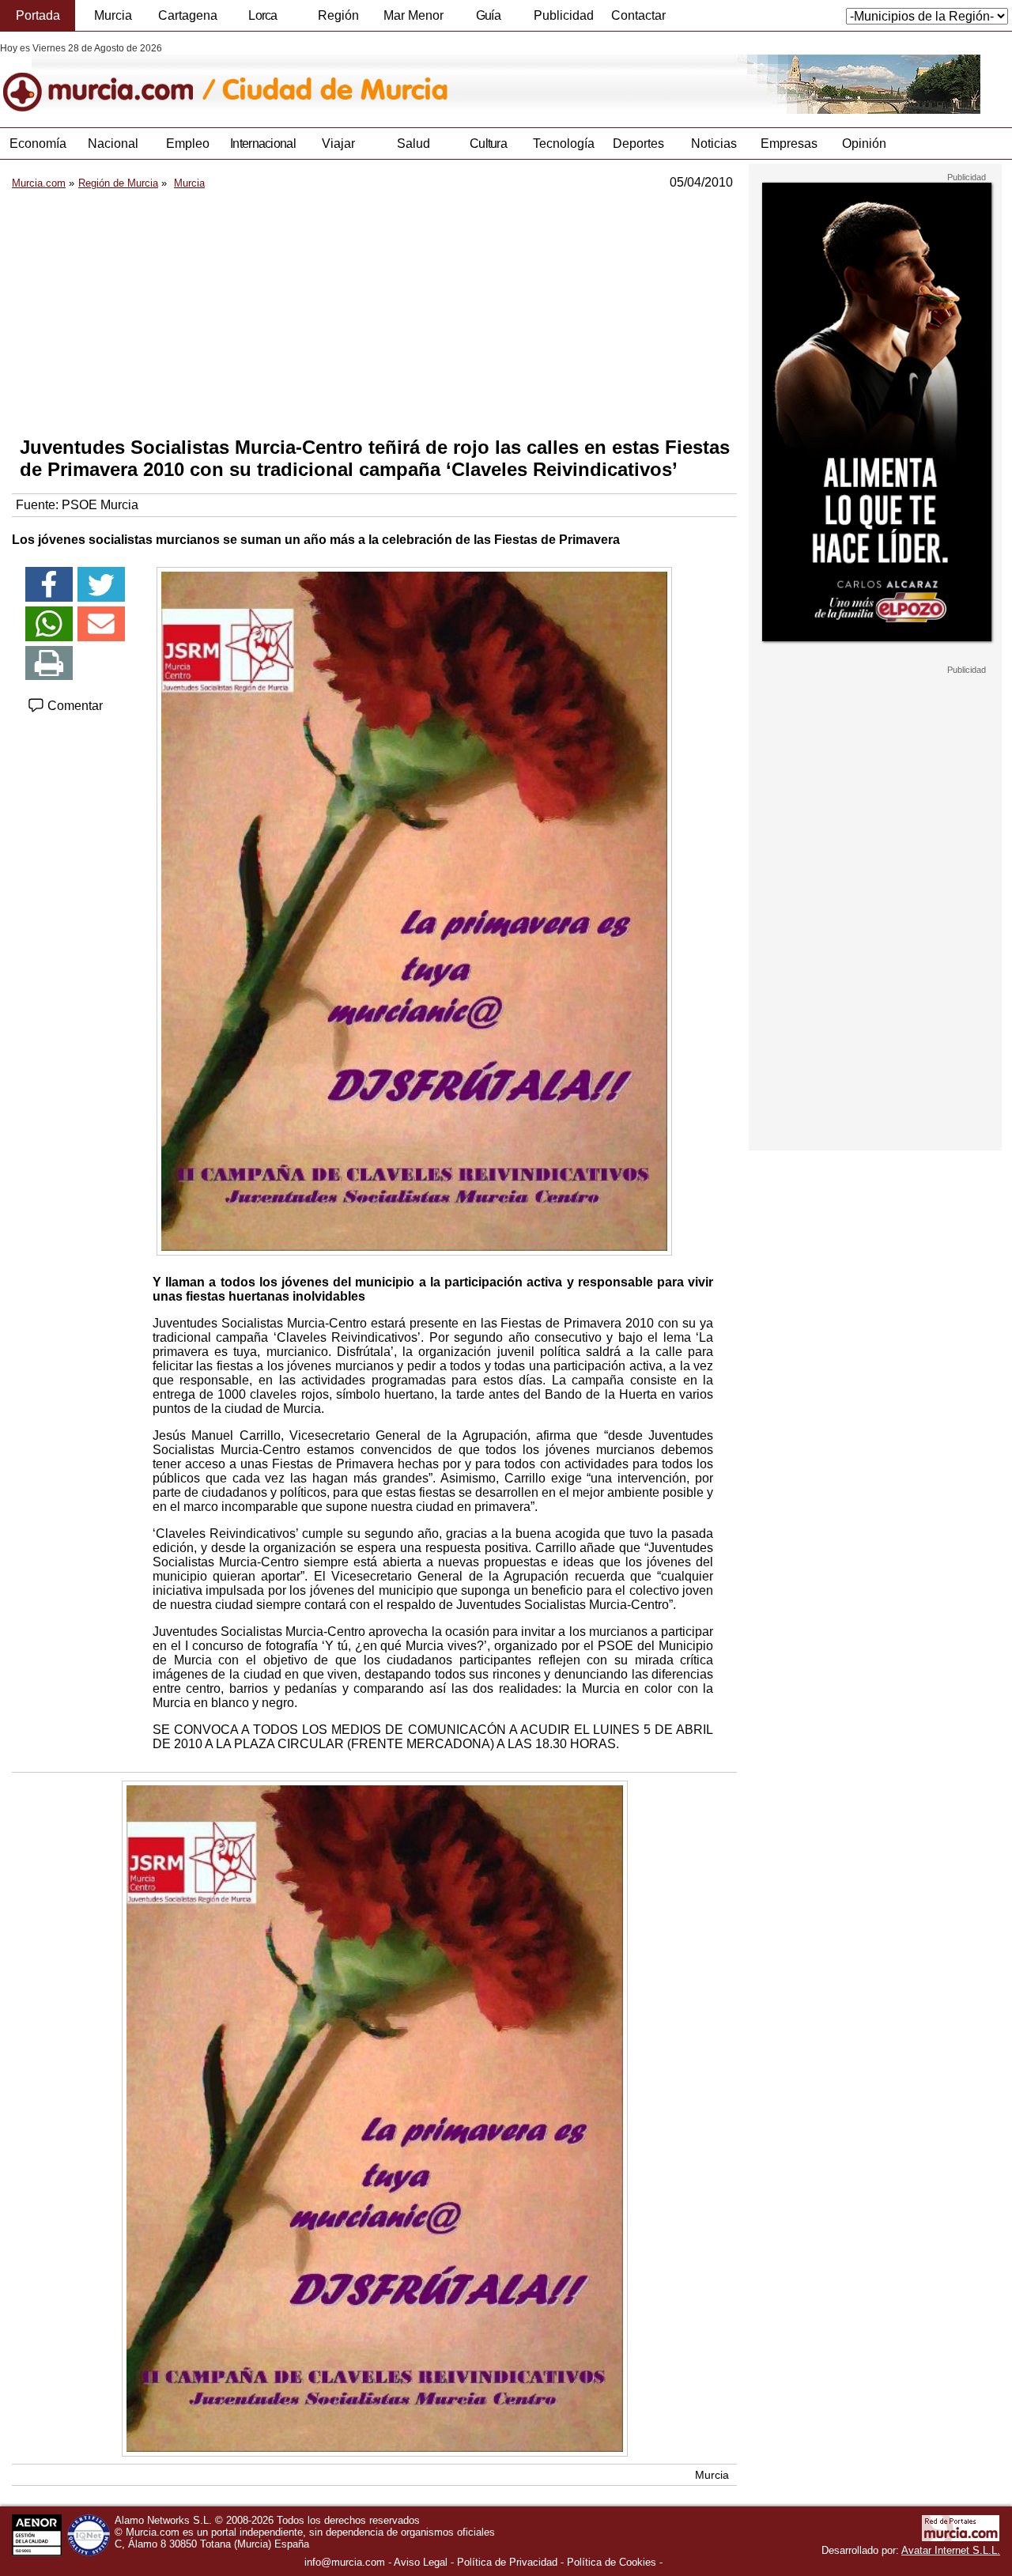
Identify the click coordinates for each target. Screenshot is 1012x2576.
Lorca (263, 15)
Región (338, 15)
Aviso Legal (421, 2562)
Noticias (714, 144)
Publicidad (564, 15)
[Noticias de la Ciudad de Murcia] (385, 78)
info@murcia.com (345, 2562)
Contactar (638, 15)
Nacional (113, 144)
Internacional (263, 144)
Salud (413, 144)
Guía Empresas (488, 20)
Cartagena (188, 15)
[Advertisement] (374, 313)
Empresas (789, 144)
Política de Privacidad (507, 2562)
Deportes (638, 144)
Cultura (488, 144)
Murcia (113, 15)
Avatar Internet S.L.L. (951, 2550)
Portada (38, 15)
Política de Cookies (612, 2562)
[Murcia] (109, 78)
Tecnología (564, 144)
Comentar (74, 706)
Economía (38, 144)
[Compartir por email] (101, 624)
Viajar (338, 144)
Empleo (188, 144)
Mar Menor (413, 15)
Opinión (864, 144)
